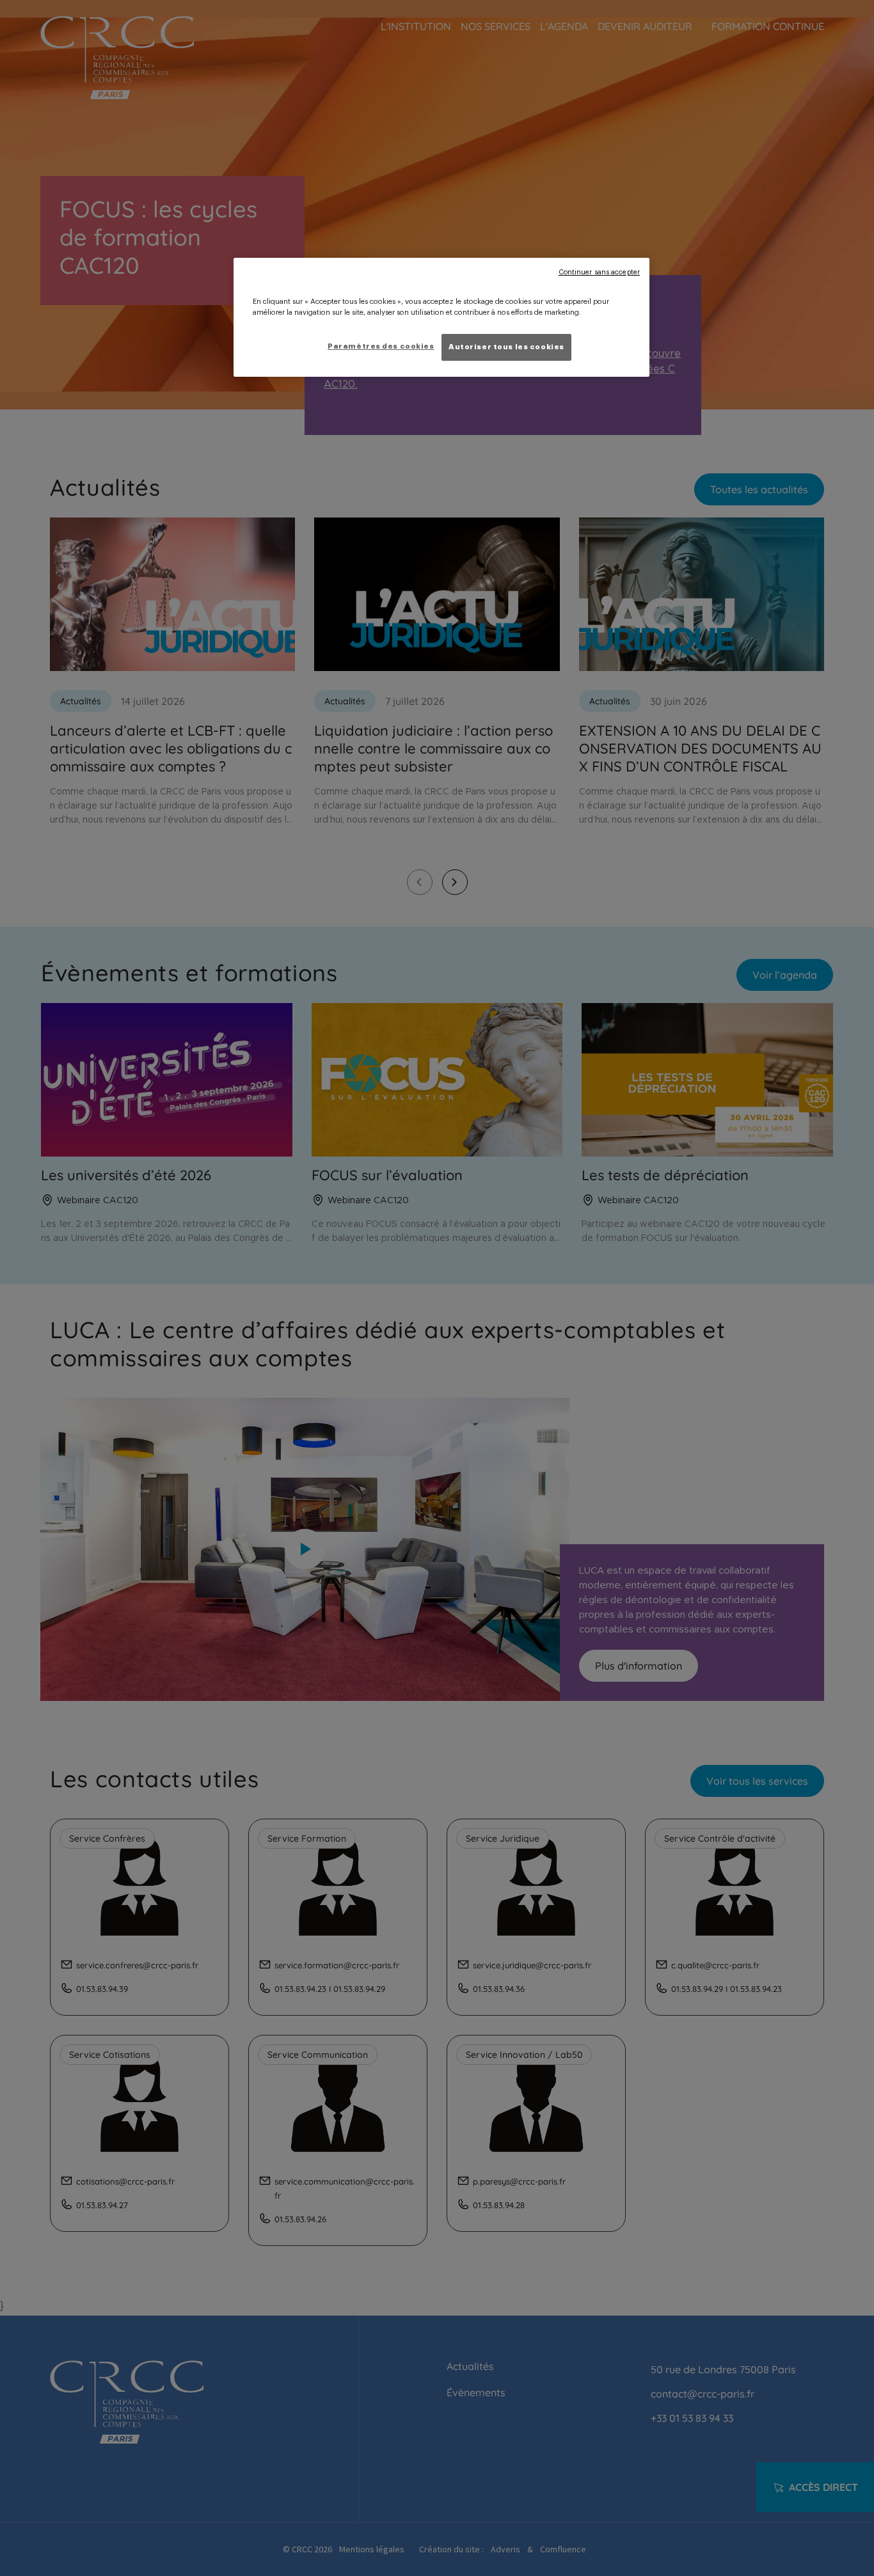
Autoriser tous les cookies (506, 347)
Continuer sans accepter (599, 272)
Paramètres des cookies (381, 346)
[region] (441, 317)
